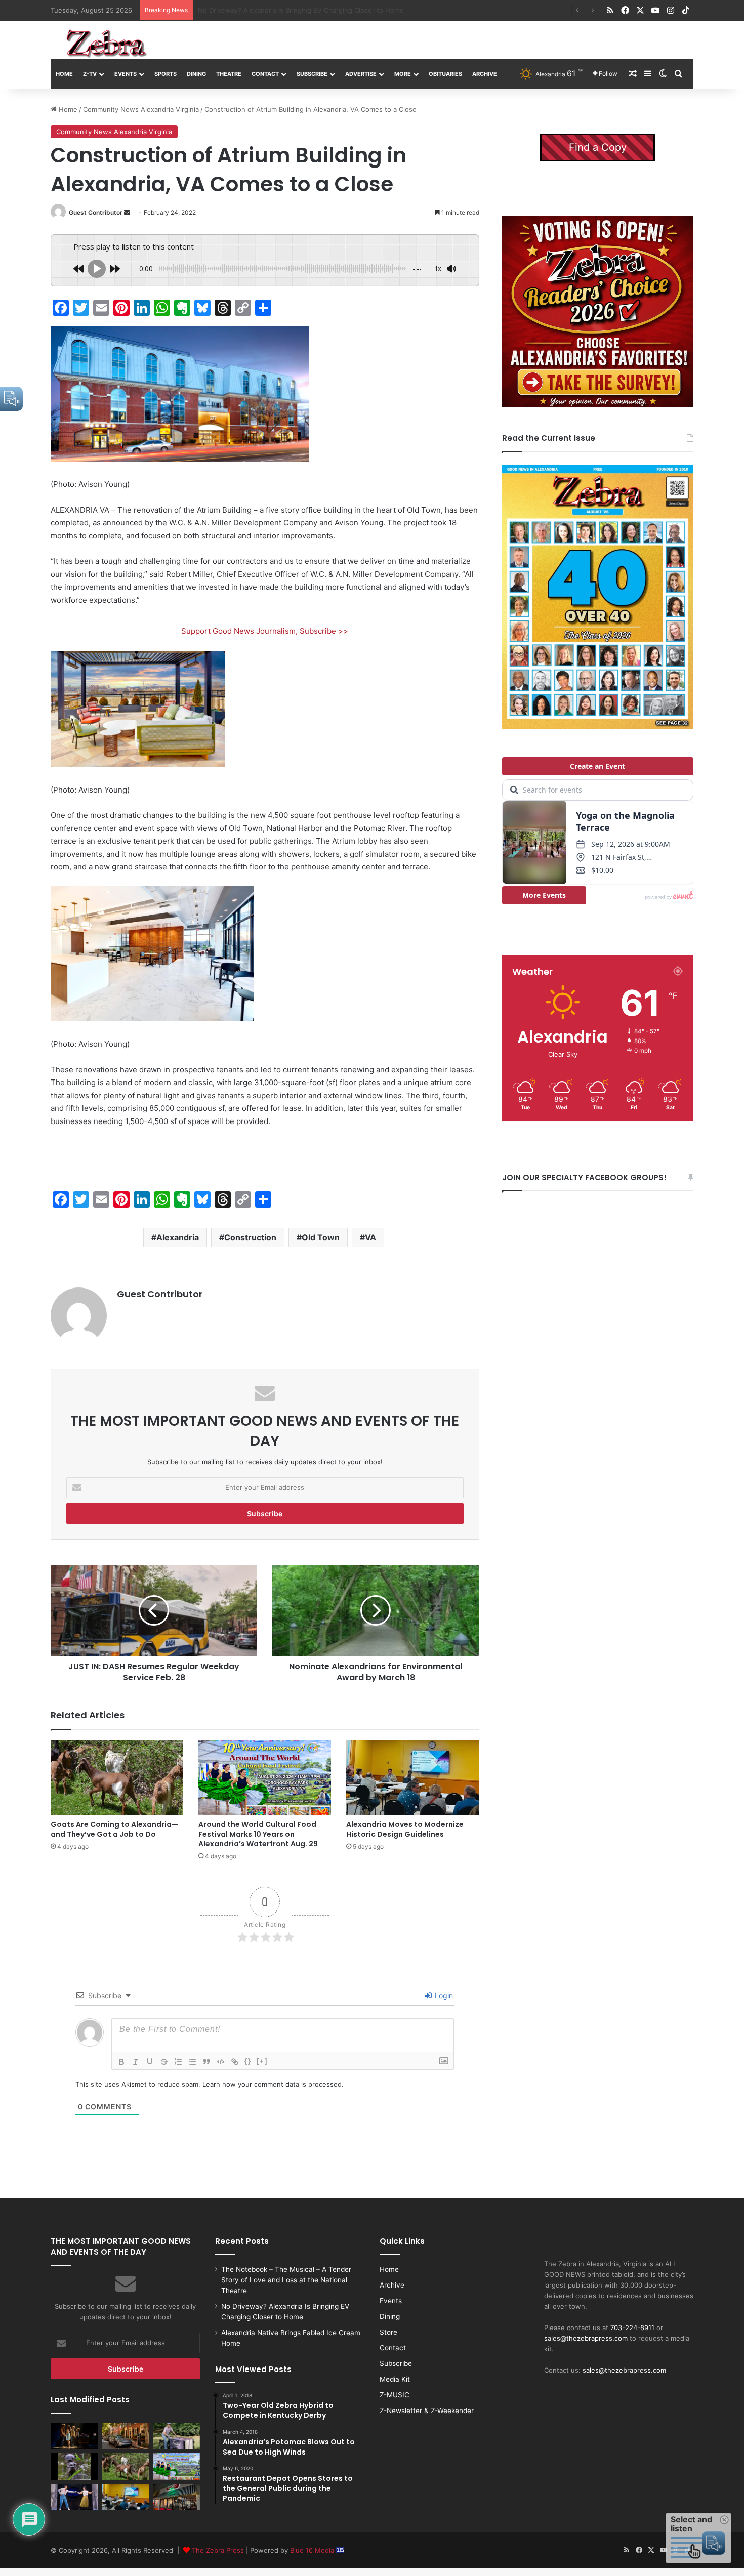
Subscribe (312, 74)
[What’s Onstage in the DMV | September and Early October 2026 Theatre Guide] (74, 2497)
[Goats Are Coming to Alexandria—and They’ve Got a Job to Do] (117, 1777)
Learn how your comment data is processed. (273, 2084)
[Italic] (136, 2062)
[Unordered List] (192, 2062)
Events (126, 74)
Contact (265, 74)
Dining (196, 74)
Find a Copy (598, 147)
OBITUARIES (445, 74)
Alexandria (178, 1237)
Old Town (321, 1237)
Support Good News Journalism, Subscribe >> (265, 631)
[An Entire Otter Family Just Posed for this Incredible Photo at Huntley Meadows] (74, 2466)
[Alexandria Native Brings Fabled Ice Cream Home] (176, 2436)
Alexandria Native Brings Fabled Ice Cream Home (275, 10)
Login (443, 1995)
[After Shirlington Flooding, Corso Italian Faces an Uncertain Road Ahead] (176, 2497)
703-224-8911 (632, 2328)
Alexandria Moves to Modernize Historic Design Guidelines (405, 1829)
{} (248, 2061)
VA (370, 1237)
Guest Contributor (96, 212)
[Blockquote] (206, 2062)
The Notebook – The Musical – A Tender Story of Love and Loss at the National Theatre (286, 2280)
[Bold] (121, 2062)
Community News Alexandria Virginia (141, 109)
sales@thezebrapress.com (586, 2338)
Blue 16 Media (313, 2550)
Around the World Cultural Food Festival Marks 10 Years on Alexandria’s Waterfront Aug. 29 (258, 1834)
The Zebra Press (218, 2550)
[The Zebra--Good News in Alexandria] (106, 44)
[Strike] (164, 2062)
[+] (262, 2061)
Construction (250, 1237)
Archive (485, 74)
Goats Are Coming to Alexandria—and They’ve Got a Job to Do (114, 1829)
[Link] (235, 2062)
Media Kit (395, 2379)
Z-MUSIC (395, 2395)
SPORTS (166, 74)
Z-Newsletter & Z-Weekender (427, 2411)
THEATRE (229, 74)
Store (388, 2332)
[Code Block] (221, 2062)
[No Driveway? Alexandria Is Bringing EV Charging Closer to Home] (125, 2436)
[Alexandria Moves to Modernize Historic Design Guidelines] (412, 1777)
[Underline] (150, 2062)
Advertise (361, 74)
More (403, 74)
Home (64, 74)
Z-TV (90, 74)
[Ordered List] (178, 2062)
